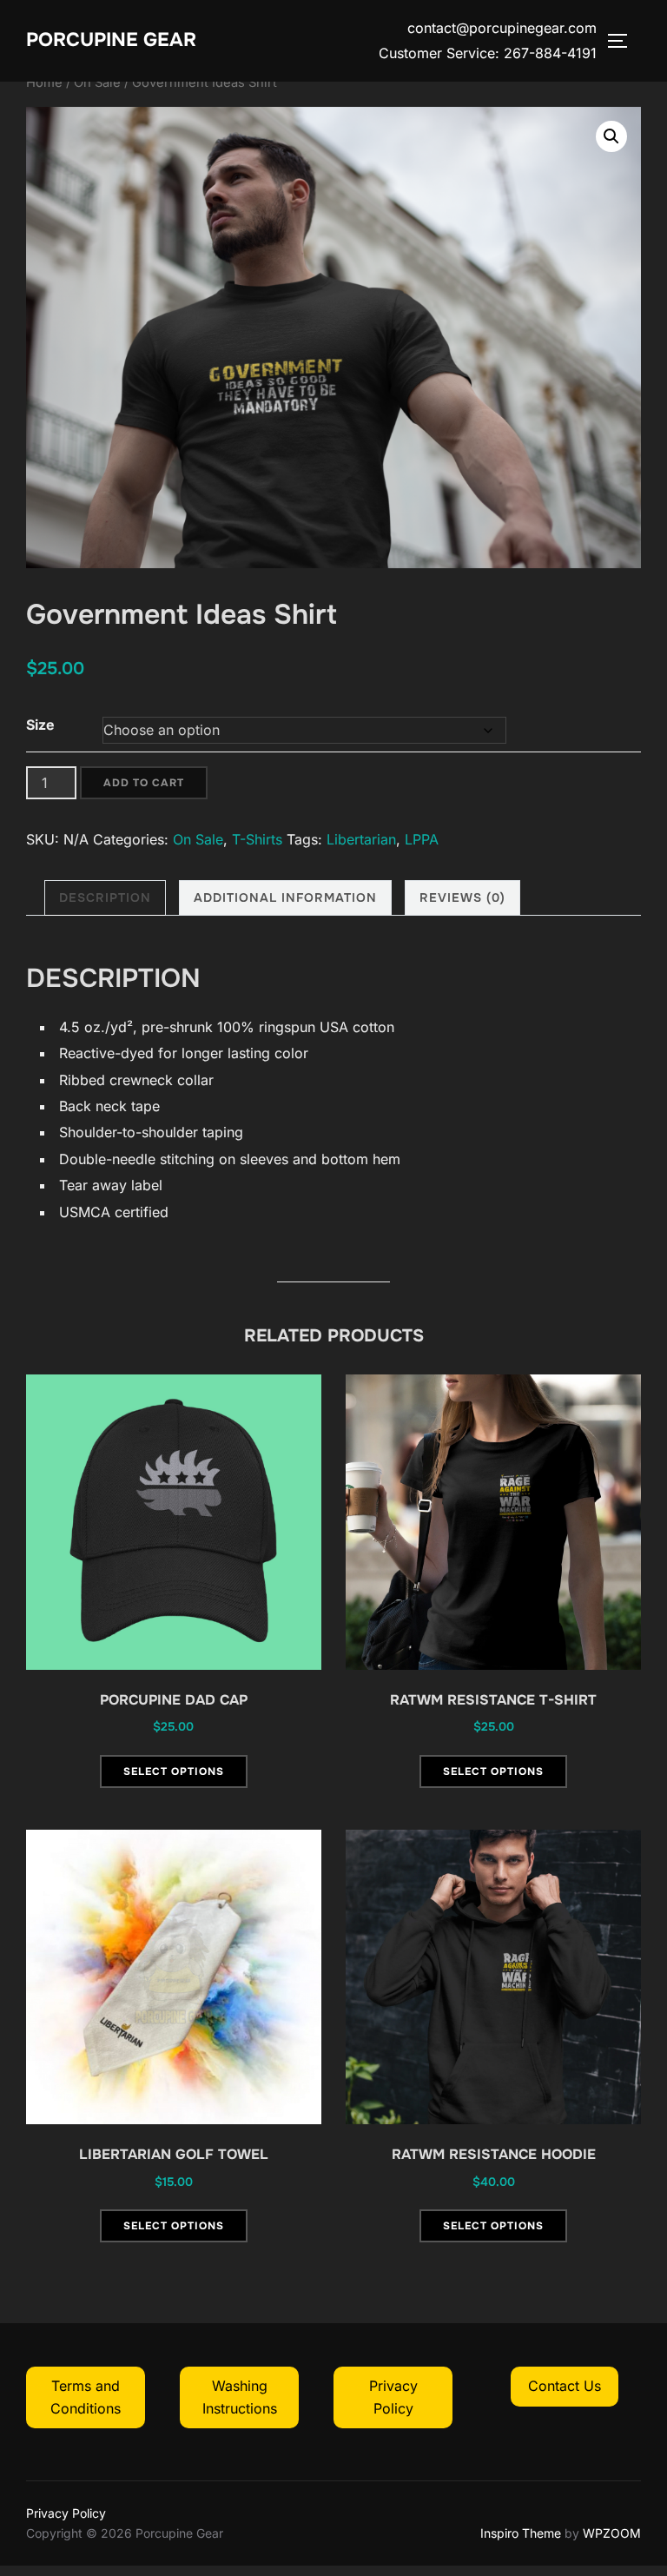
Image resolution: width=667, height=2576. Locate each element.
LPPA (422, 839)
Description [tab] (105, 897)
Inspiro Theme (521, 2533)
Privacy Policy (66, 2513)
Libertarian (361, 839)
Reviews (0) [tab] (462, 897)
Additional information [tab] (285, 897)
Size (40, 725)
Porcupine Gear (111, 40)
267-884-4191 (550, 53)
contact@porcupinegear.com (502, 28)
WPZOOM (612, 2533)
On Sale (97, 83)
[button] (611, 136)
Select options (174, 1771)
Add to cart (144, 783)
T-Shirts (257, 839)
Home (44, 83)
